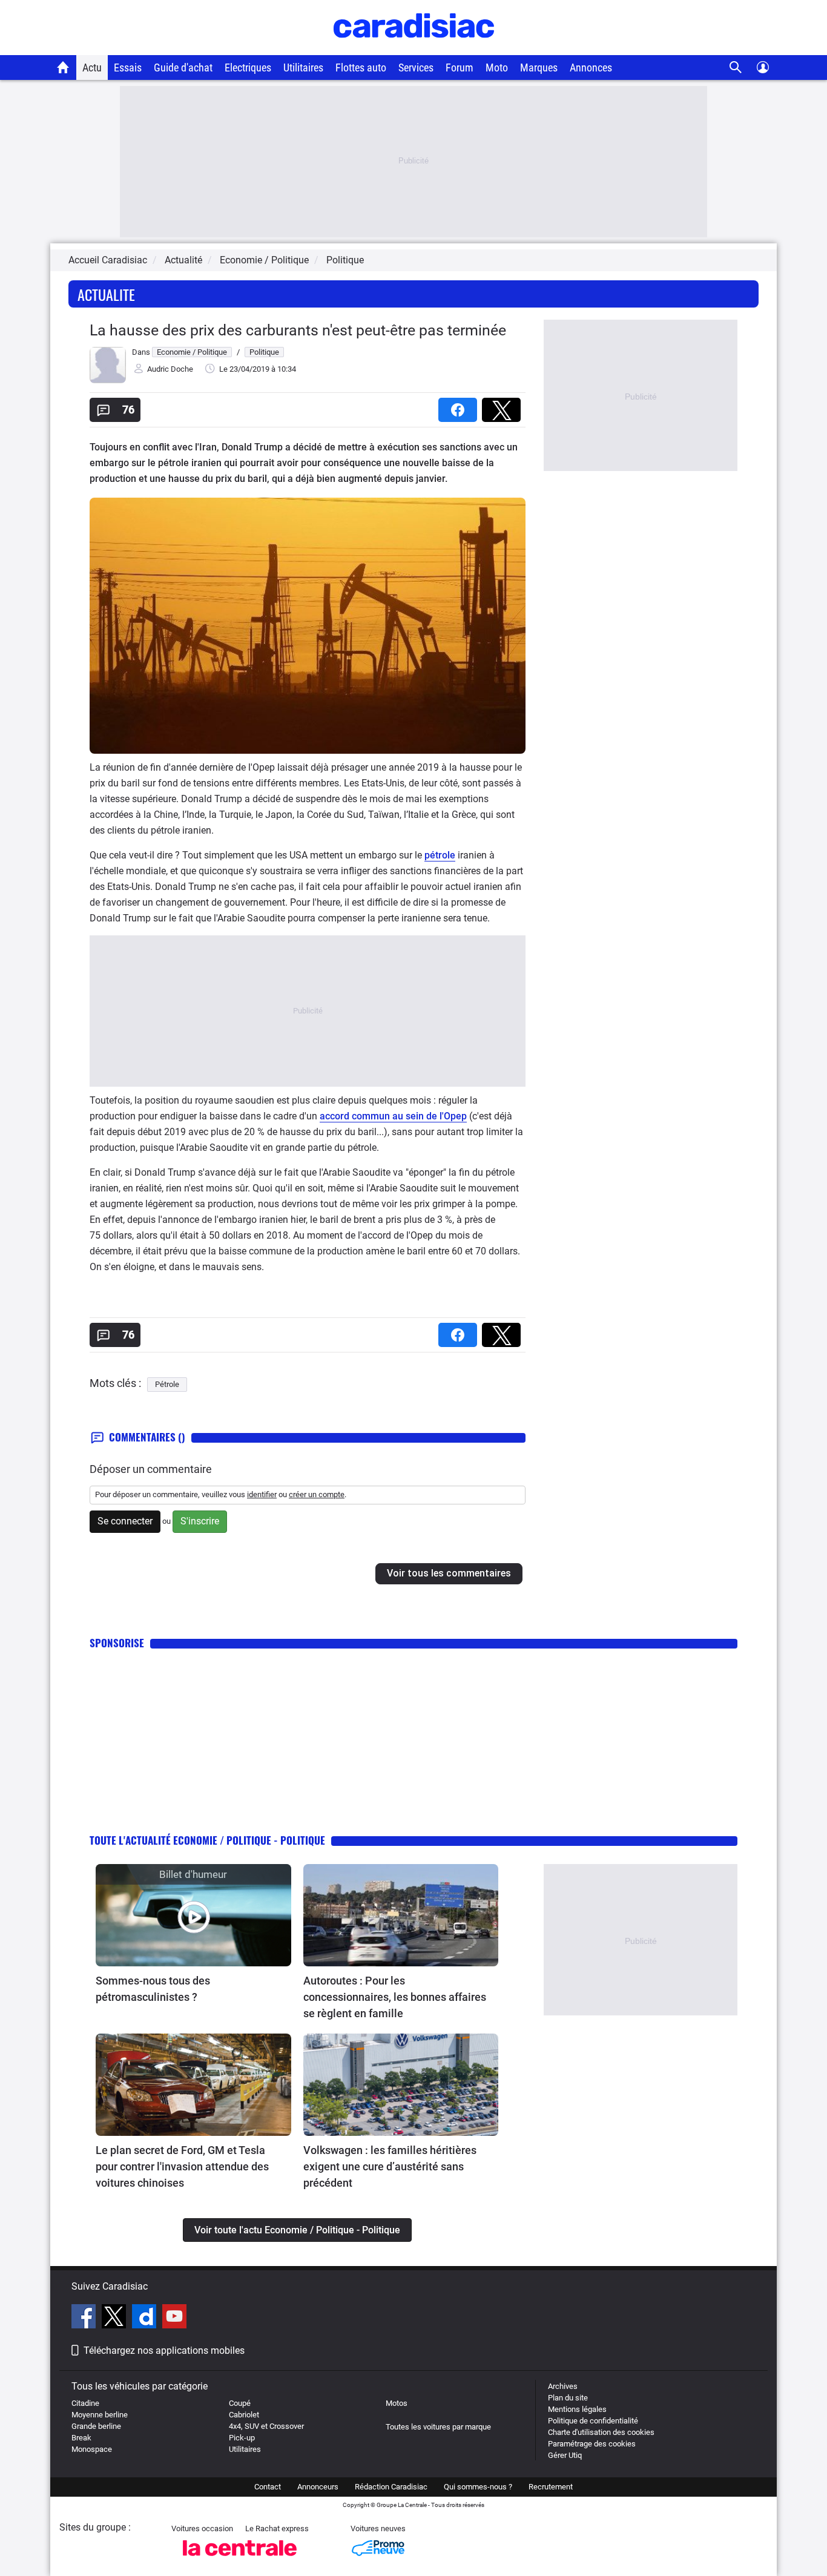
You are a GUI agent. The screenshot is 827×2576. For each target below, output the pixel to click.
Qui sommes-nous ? (478, 2487)
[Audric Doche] (108, 380)
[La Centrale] (240, 2559)
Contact (268, 2487)
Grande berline (96, 2426)
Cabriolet (244, 2415)
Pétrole (167, 1384)
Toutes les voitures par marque (438, 2427)
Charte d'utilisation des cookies (601, 2432)
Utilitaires (303, 68)
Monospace (92, 2449)
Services (416, 68)
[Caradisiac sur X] (115, 2318)
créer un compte (317, 1494)
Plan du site (568, 2398)
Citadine (85, 2403)
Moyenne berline (100, 2415)
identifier (262, 1494)
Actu (92, 68)
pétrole (440, 855)
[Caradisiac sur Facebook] (85, 2318)
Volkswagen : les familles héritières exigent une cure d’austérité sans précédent (390, 2166)
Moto (497, 68)
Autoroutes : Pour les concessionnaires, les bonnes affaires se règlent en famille (395, 1997)
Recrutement (551, 2487)
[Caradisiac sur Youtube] (174, 2318)
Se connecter (125, 1521)
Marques (539, 68)
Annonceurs (318, 2487)
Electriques (248, 68)
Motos (397, 2403)
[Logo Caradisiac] (414, 49)
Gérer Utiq (565, 2455)
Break (81, 2438)
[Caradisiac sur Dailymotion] (146, 2318)
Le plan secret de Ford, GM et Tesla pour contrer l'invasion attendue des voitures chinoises (182, 2166)
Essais (128, 68)
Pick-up (242, 2438)
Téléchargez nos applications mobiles (164, 2350)
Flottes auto (361, 68)
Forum (460, 68)
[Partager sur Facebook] (460, 406)
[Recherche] (736, 68)
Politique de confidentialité (593, 2421)
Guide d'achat (183, 68)
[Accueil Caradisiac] (63, 67)
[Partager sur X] (504, 406)
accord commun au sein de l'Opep (393, 1116)
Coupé (240, 2403)
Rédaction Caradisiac (391, 2487)
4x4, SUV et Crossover (266, 2426)
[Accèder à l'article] (193, 1915)
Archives (563, 2386)
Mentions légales (577, 2409)
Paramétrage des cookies (592, 2444)
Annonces (591, 68)
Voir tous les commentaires (449, 1573)
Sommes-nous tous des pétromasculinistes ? (153, 1989)
